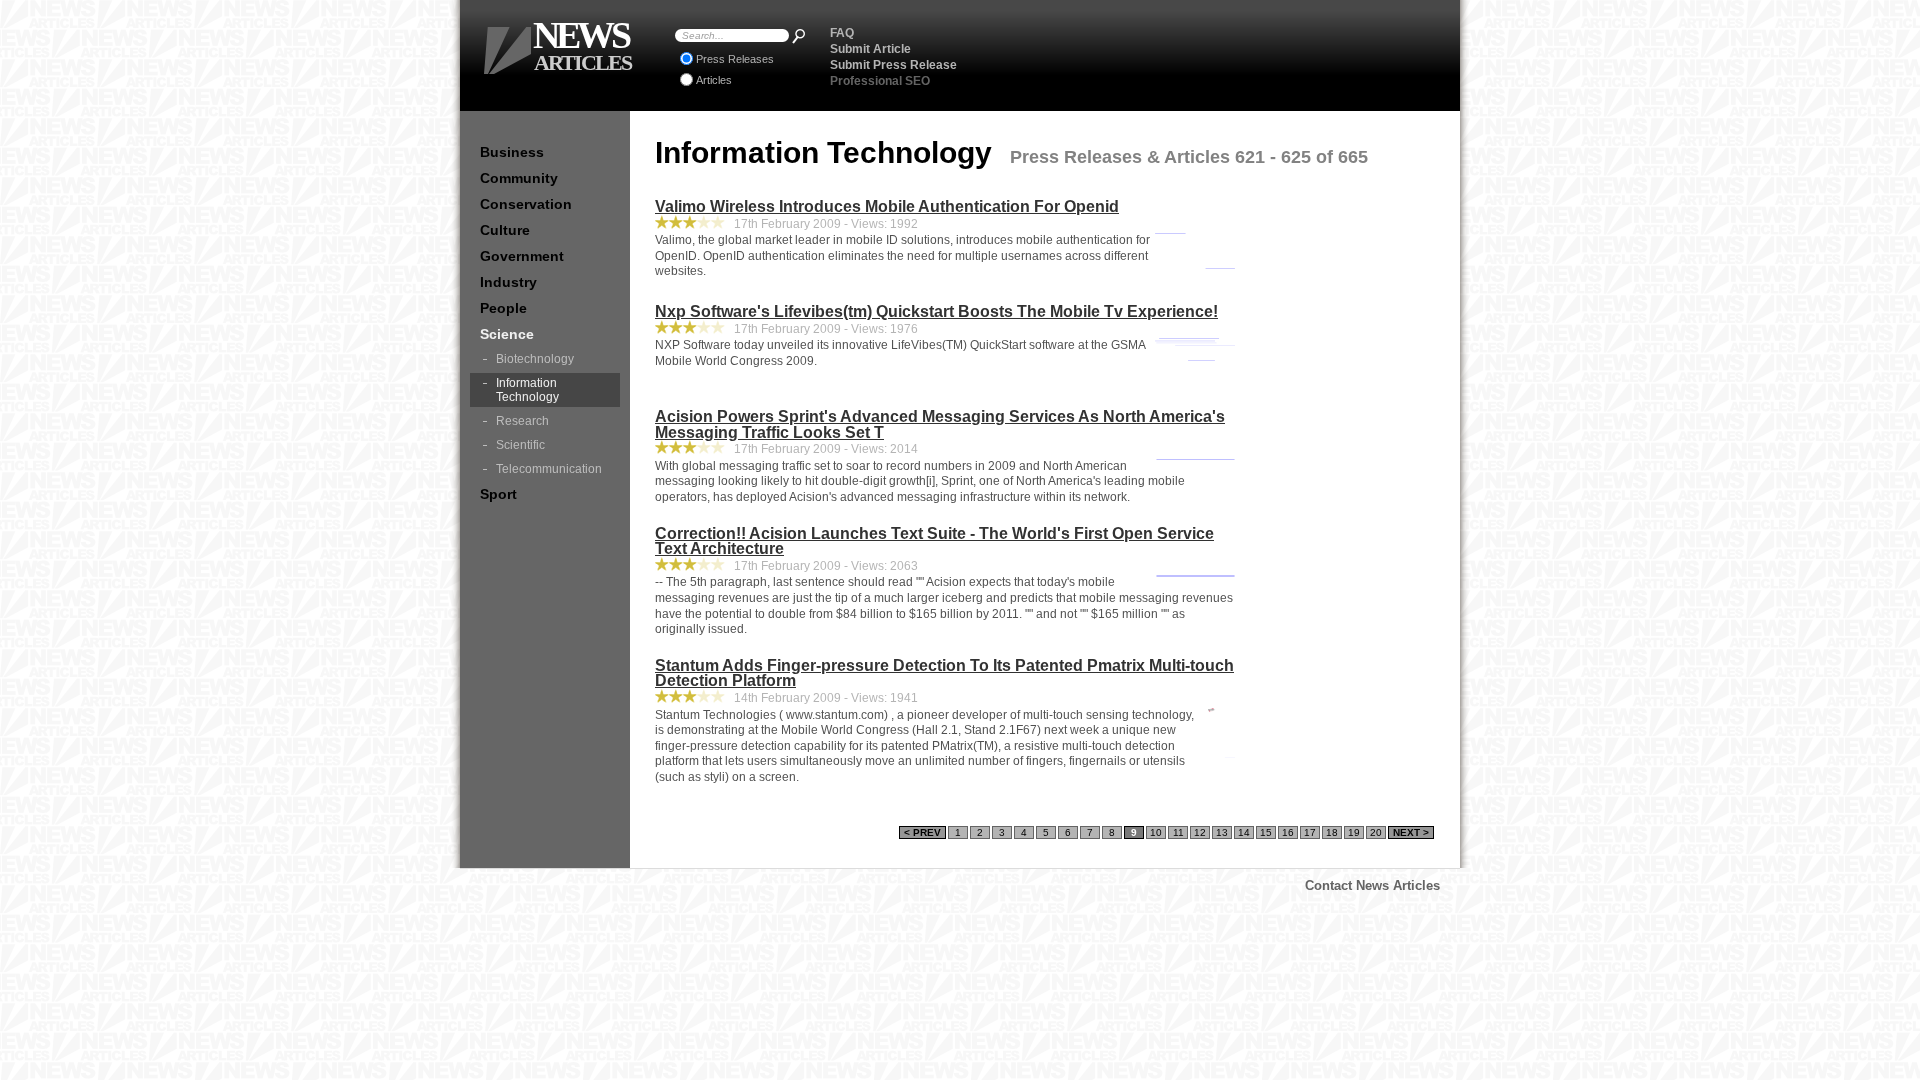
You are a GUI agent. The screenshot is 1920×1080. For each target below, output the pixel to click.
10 (1156, 832)
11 (1178, 832)
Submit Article (870, 49)
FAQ (842, 33)
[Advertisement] (1211, 55)
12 (1200, 832)
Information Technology (527, 390)
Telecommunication (549, 469)
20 (1376, 832)
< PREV (922, 832)
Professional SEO (880, 81)
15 (1266, 832)
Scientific (520, 445)
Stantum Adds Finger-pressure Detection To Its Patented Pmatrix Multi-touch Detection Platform (944, 673)
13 (1222, 832)
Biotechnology (535, 359)
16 (1288, 832)
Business (512, 152)
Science (507, 334)
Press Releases (735, 59)
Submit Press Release (893, 65)
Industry (508, 282)
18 (1332, 832)
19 (1354, 832)
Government (522, 256)
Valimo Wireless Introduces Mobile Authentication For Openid (887, 207)
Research (522, 421)
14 (1244, 832)
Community (519, 178)
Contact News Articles (1372, 885)
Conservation (526, 204)
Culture (505, 230)
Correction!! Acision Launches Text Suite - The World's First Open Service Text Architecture (934, 541)
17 (1310, 832)
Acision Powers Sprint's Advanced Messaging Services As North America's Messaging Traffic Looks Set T (940, 424)
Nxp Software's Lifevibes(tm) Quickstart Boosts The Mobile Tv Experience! (936, 312)
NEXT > (1411, 832)
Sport (498, 494)
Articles (714, 80)
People (503, 308)
